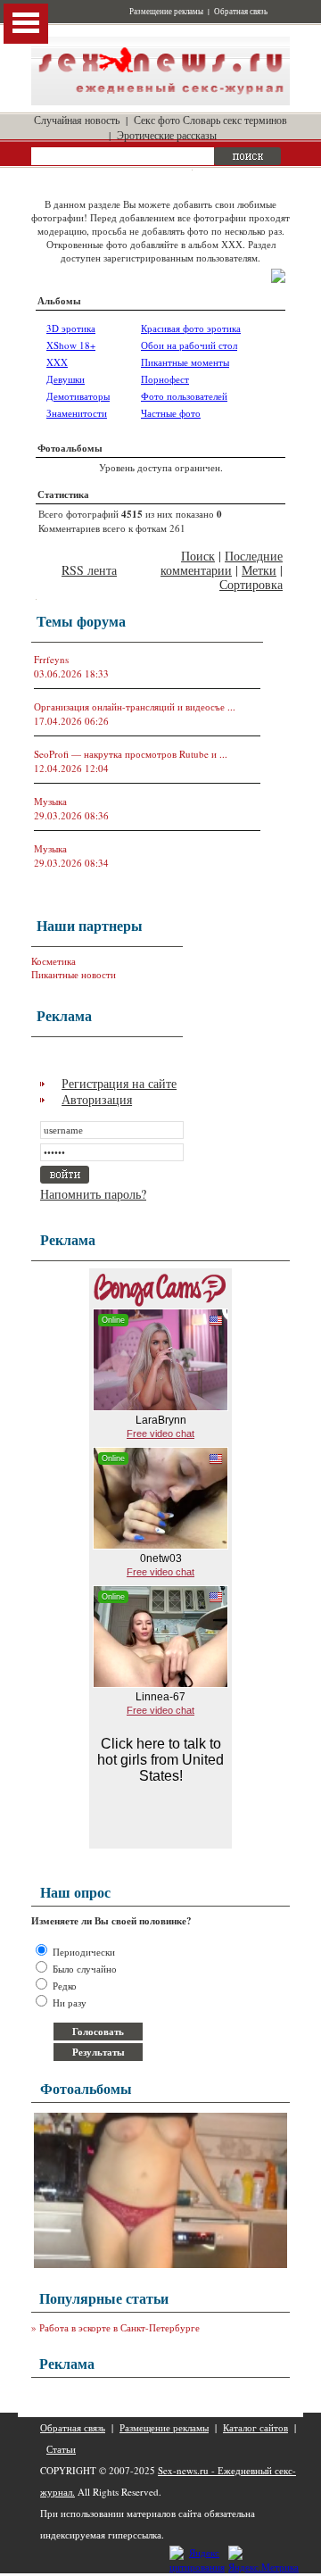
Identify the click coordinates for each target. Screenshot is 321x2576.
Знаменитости (77, 413)
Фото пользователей (184, 396)
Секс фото (157, 120)
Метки (259, 570)
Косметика (53, 961)
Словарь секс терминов (235, 120)
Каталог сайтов (255, 2427)
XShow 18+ (71, 345)
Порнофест (165, 379)
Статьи (61, 2449)
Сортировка (251, 584)
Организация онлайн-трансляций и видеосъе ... (135, 706)
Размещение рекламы (166, 12)
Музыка (50, 801)
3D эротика (71, 328)
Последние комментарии (222, 563)
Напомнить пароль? (93, 1194)
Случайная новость (77, 120)
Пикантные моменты (185, 362)
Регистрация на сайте (119, 1083)
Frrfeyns (51, 659)
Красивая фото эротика (191, 328)
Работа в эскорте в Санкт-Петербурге (119, 2327)
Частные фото (171, 413)
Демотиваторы (78, 396)
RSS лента (89, 570)
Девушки (66, 379)
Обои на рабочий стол (189, 345)
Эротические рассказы (167, 135)
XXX (57, 362)
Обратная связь (241, 12)
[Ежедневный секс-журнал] (160, 101)
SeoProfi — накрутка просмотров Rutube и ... (131, 754)
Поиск (198, 556)
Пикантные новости (74, 974)
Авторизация (97, 1099)
